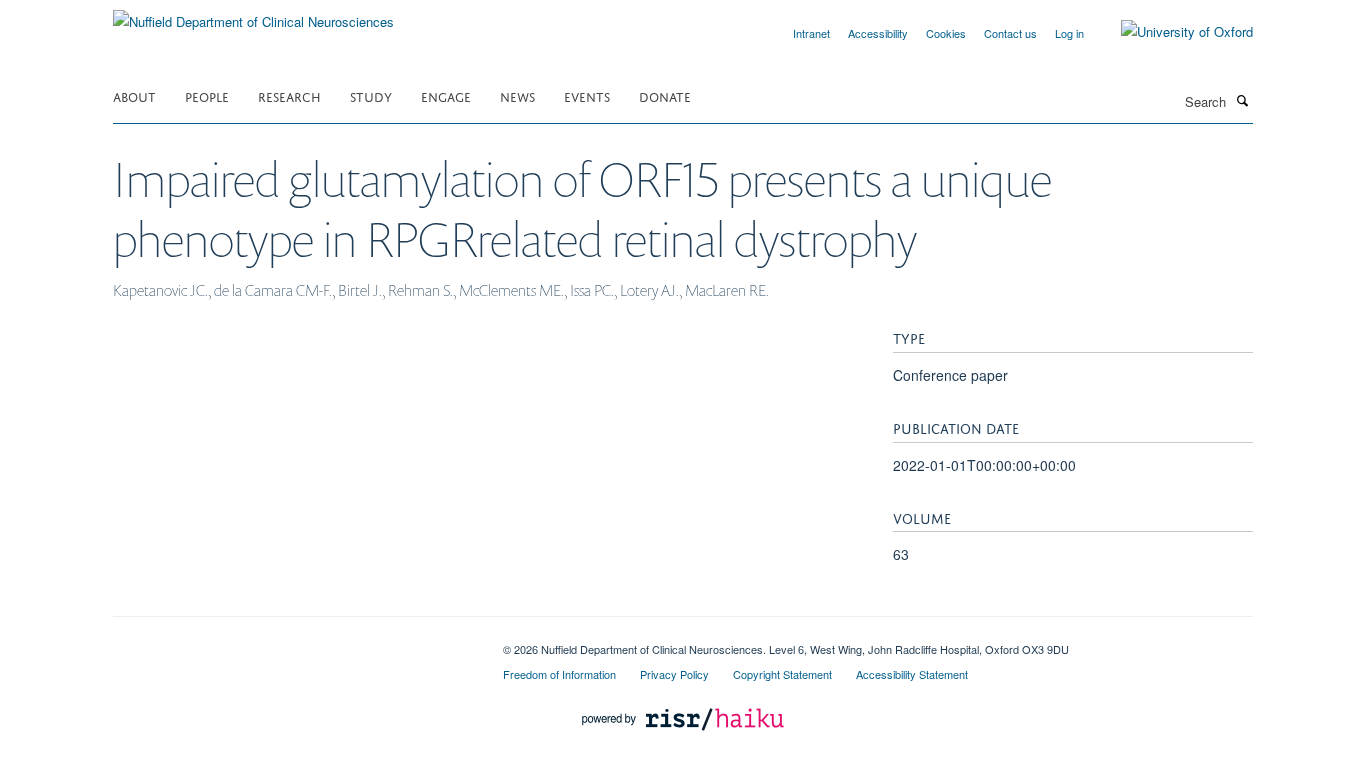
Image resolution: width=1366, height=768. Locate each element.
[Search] (1242, 100)
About (134, 95)
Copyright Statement (782, 674)
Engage (446, 95)
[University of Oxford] (1172, 32)
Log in (1069, 33)
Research (289, 95)
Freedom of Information (559, 674)
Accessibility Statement (912, 674)
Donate (665, 95)
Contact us (1010, 33)
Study (371, 95)
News (517, 95)
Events (587, 95)
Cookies (946, 33)
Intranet (811, 33)
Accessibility (878, 33)
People (207, 95)
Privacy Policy (674, 674)
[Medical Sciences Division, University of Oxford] (293, 642)
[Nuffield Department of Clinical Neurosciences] (253, 14)
